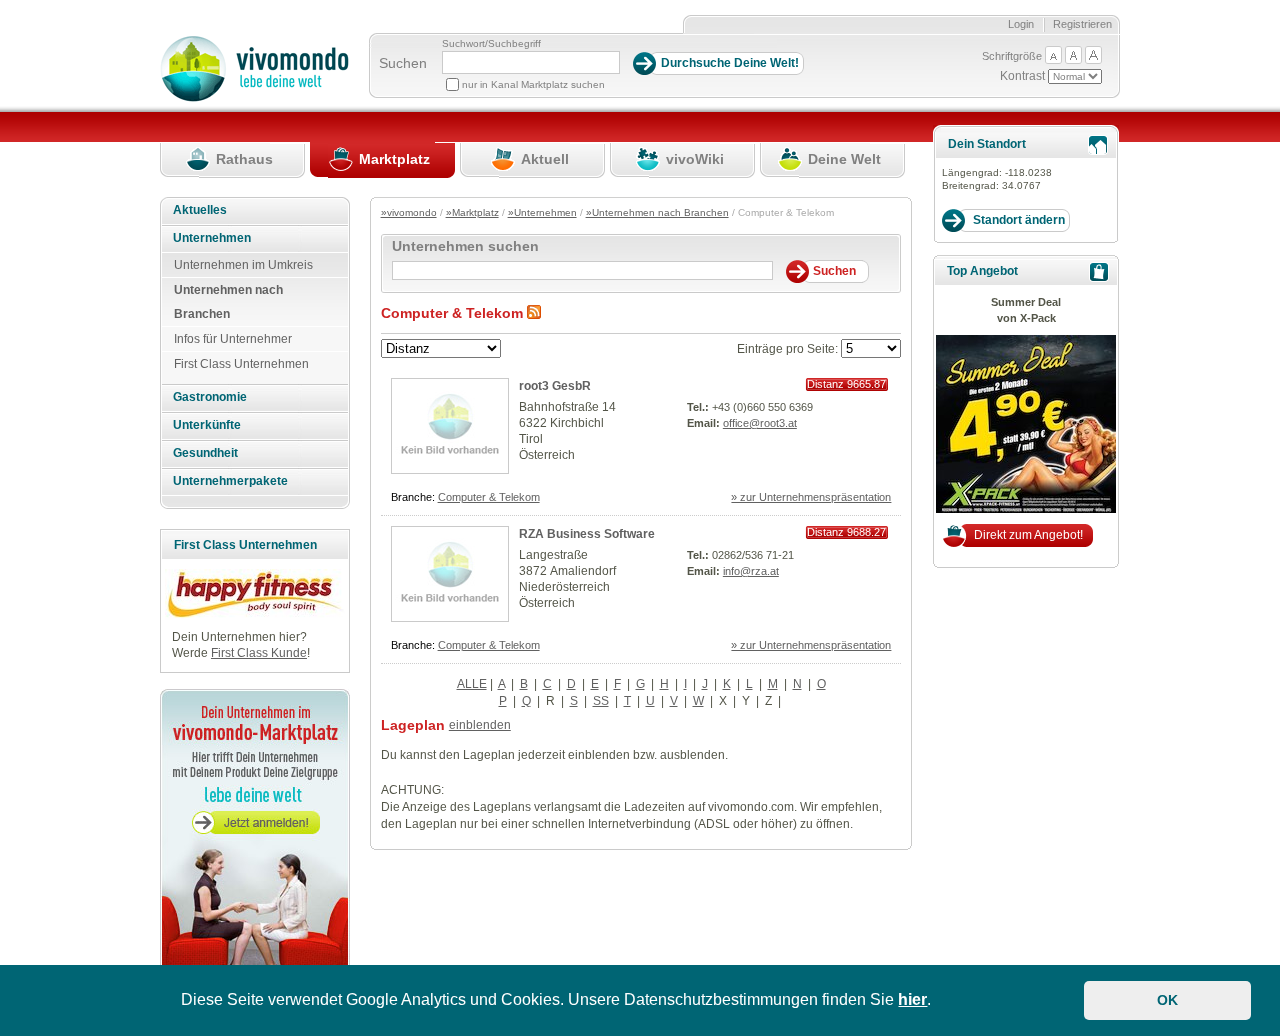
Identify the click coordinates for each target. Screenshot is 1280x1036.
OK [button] (1167, 1000)
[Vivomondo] (254, 98)
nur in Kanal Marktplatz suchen (533, 84)
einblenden (480, 725)
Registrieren (1082, 24)
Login (1021, 24)
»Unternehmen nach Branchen (657, 212)
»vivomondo (409, 212)
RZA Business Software (587, 534)
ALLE (472, 684)
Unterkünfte (207, 425)
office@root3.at (760, 423)
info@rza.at (751, 571)
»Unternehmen (542, 212)
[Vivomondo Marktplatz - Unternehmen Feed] (534, 313)
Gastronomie (210, 397)
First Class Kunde (259, 653)
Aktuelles (200, 210)
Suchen (403, 63)
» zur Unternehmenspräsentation (811, 497)
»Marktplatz (472, 212)
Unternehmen (212, 238)
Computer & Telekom (489, 497)
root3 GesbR (555, 386)
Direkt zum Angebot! (1028, 535)
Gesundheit (205, 453)
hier (912, 999)
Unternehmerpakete (230, 481)
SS (601, 701)
